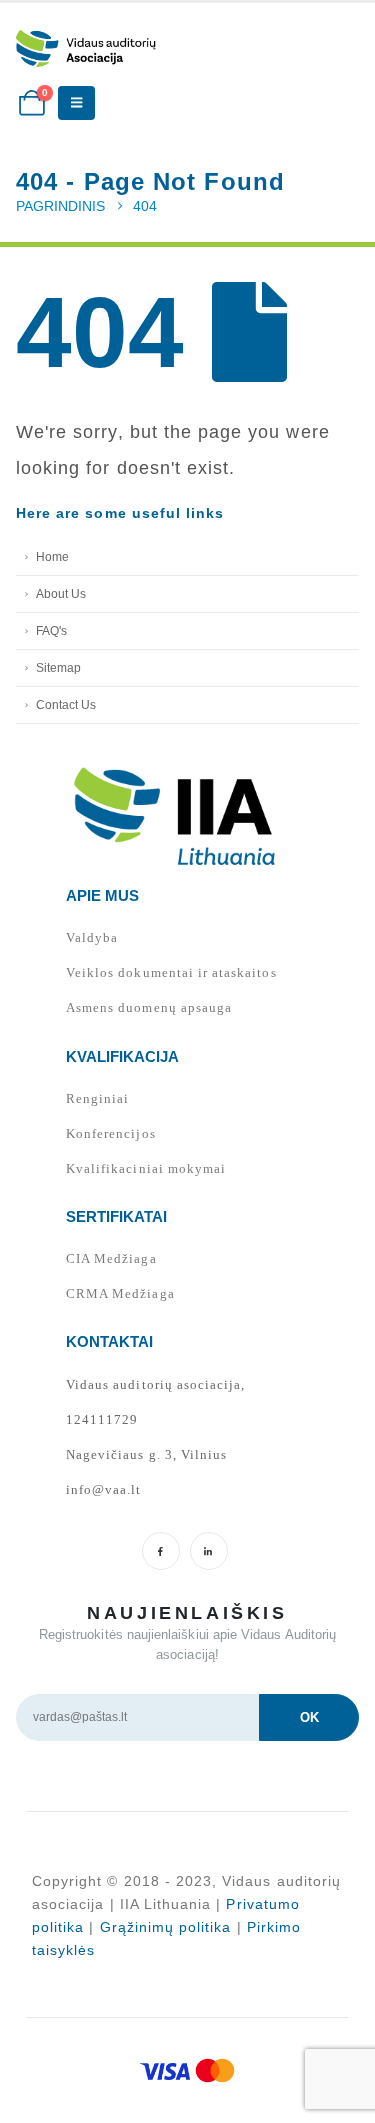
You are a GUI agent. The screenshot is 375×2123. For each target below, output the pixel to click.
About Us (61, 593)
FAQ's (51, 630)
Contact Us (66, 704)
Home (52, 556)
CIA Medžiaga (111, 1258)
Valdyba (92, 937)
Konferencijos (111, 1133)
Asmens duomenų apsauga (149, 1007)
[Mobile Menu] (76, 103)
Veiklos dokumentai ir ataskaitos (171, 972)
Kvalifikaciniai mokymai (146, 1168)
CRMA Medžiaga (120, 1293)
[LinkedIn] (209, 1551)
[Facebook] (161, 1551)
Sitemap (58, 667)
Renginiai (97, 1098)
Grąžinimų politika (166, 1927)
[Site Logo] (86, 48)
